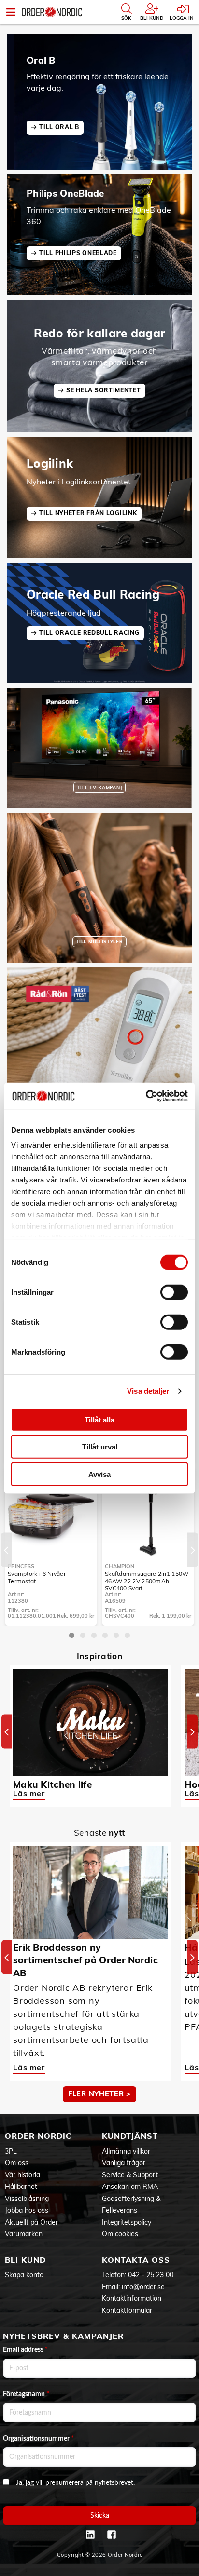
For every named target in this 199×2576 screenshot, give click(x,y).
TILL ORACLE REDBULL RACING (89, 633)
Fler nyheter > (99, 2094)
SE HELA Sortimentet (103, 390)
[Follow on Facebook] (112, 2535)
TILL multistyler (99, 941)
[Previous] (6, 1550)
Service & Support (130, 2175)
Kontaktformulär (127, 2310)
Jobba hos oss (27, 2210)
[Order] (52, 12)
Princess (21, 1566)
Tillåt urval (100, 1447)
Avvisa (99, 1474)
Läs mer (29, 1793)
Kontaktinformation (132, 2298)
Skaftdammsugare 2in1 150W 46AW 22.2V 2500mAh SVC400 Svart (147, 1581)
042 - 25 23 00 (151, 2275)
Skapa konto (24, 2275)
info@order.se (143, 2287)
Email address (25, 2350)
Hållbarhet (21, 2187)
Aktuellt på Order (31, 2222)
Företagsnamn (26, 2394)
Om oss (17, 2163)
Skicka (100, 2516)
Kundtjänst (130, 2136)
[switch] (174, 1292)
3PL (11, 2151)
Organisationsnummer (38, 2439)
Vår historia (22, 2175)
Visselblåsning (27, 2199)
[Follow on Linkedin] (90, 2535)
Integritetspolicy (127, 2222)
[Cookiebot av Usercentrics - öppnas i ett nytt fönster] (146, 1096)
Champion (120, 1566)
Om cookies (120, 2234)
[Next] (193, 1550)
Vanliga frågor (124, 2163)
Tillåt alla (99, 1419)
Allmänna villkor (126, 2151)
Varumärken (24, 2234)
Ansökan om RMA (130, 2187)
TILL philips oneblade (78, 253)
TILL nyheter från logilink (88, 513)
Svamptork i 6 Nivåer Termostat (37, 1577)
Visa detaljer (148, 1391)
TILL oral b (59, 127)
